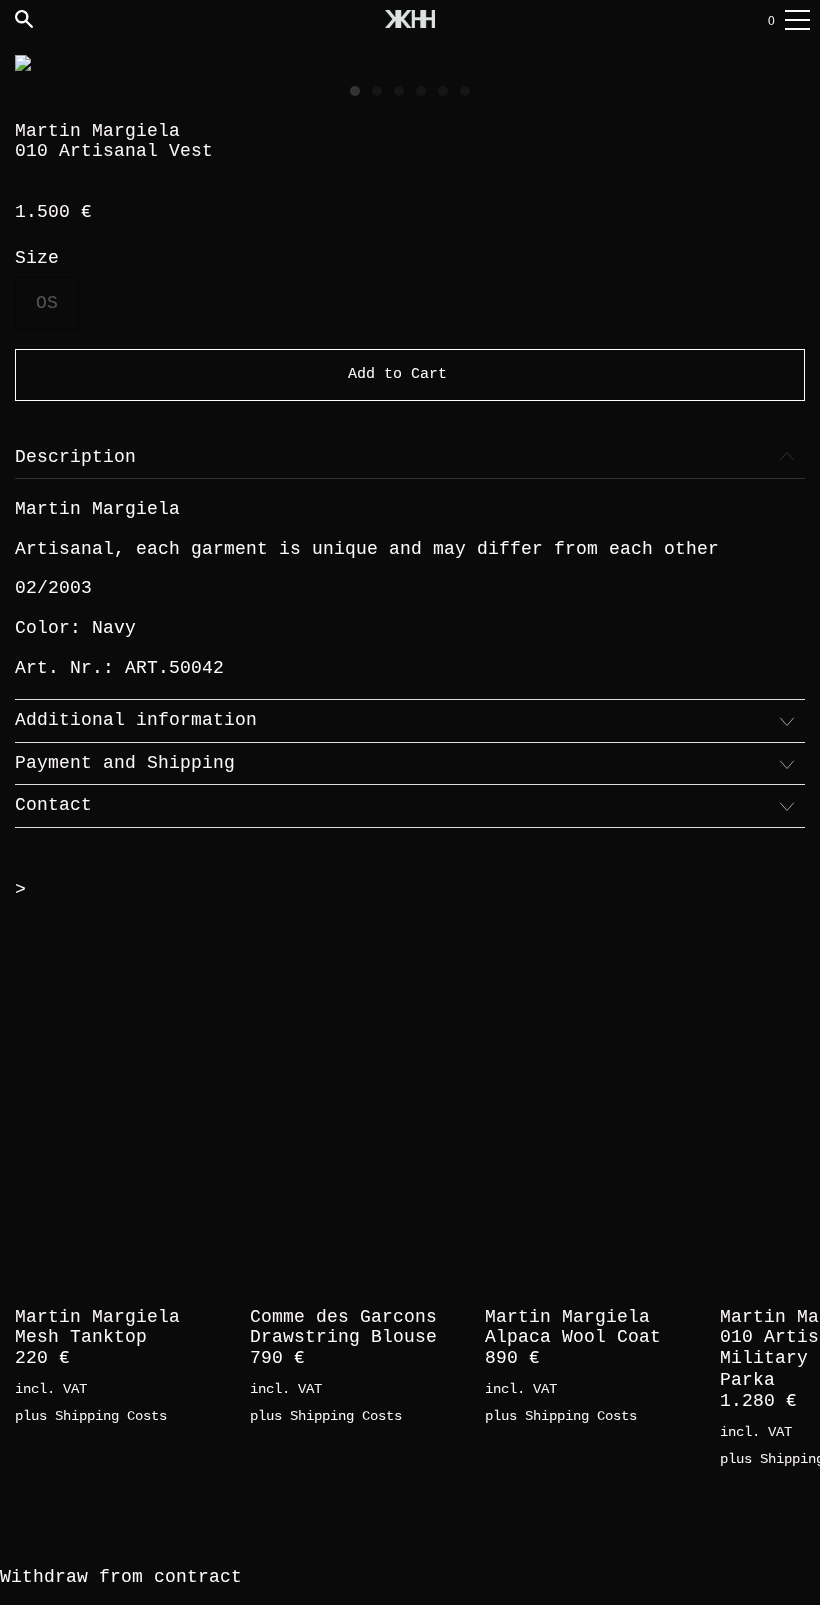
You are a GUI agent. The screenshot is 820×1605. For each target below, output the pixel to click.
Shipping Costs (111, 1416)
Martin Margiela (97, 131)
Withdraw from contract (121, 1577)
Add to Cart (397, 374)
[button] (355, 91)
